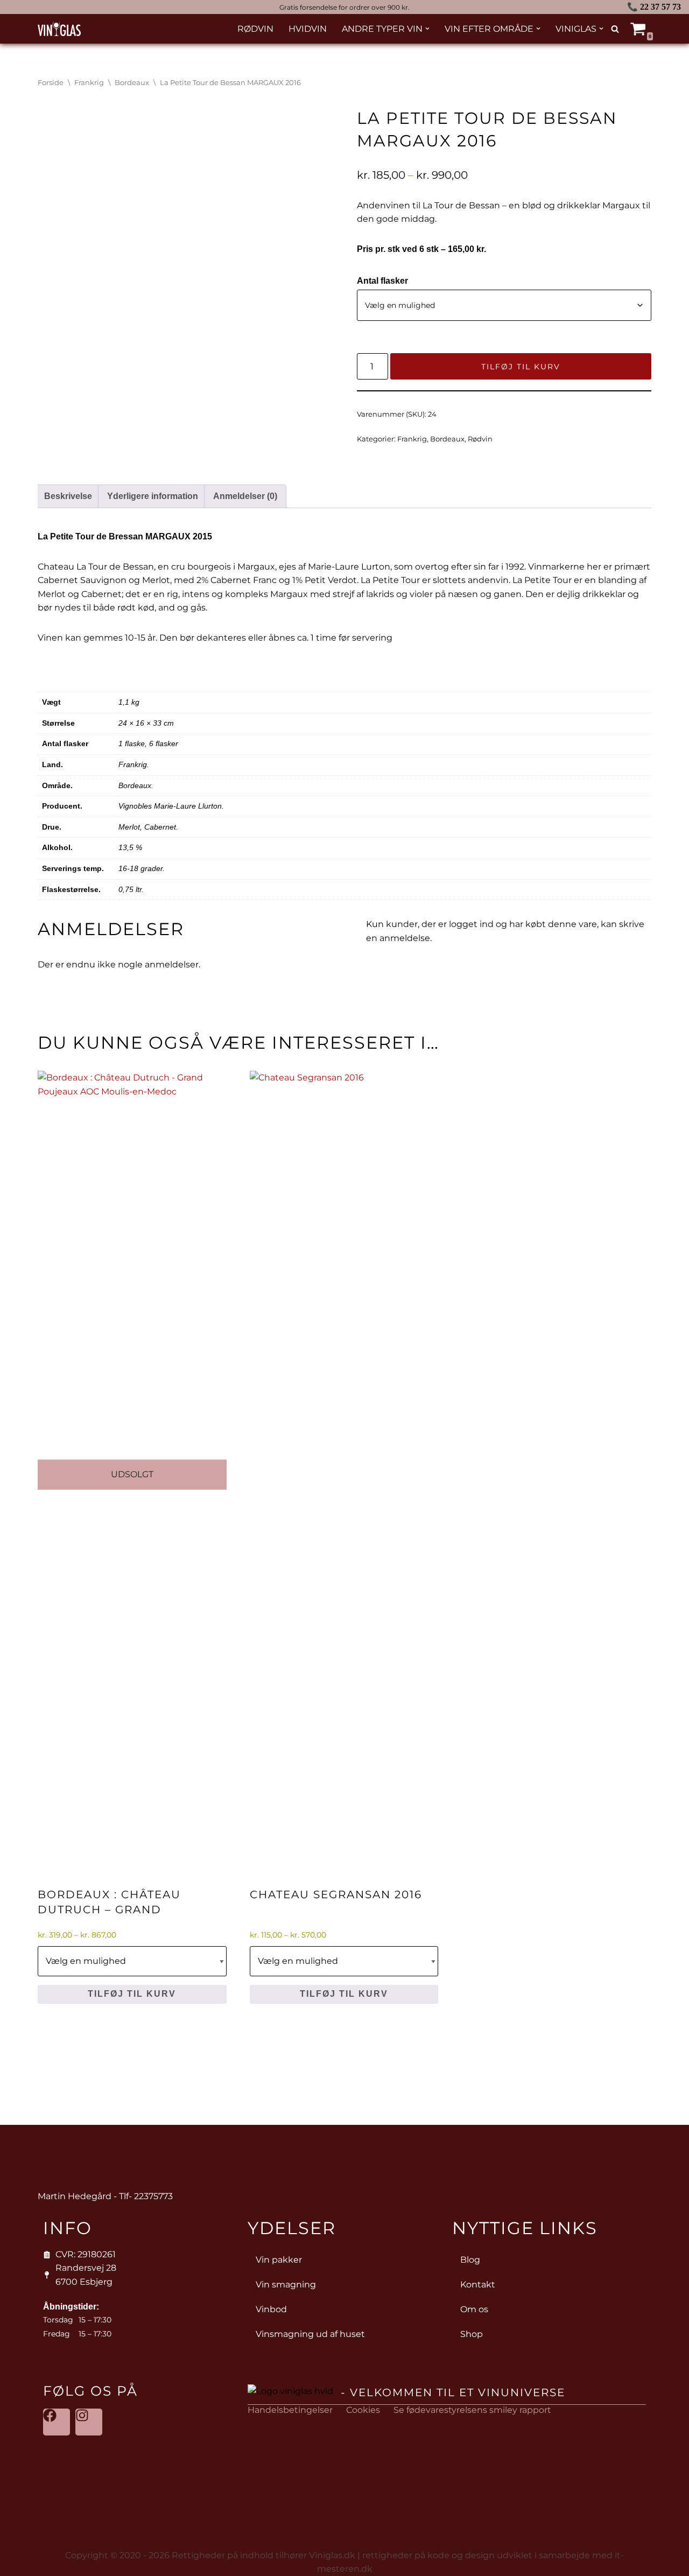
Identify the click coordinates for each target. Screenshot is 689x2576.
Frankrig (89, 83)
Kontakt (478, 2284)
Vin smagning (286, 2284)
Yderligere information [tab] (153, 496)
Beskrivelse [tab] (68, 496)
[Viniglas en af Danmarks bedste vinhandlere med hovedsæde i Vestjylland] (59, 29)
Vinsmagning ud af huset (310, 2334)
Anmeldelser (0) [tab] (245, 496)
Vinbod (271, 2309)
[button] (427, 29)
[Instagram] (89, 2422)
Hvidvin (308, 29)
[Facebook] (57, 2422)
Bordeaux (132, 83)
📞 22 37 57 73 (654, 7)
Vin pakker (279, 2260)
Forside (51, 83)
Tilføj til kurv (521, 367)
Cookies (363, 2410)
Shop (472, 2334)
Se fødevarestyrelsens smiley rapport (472, 2410)
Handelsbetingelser (290, 2410)
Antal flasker (382, 281)
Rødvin (255, 29)
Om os (474, 2309)
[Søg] (615, 29)
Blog (470, 2260)
